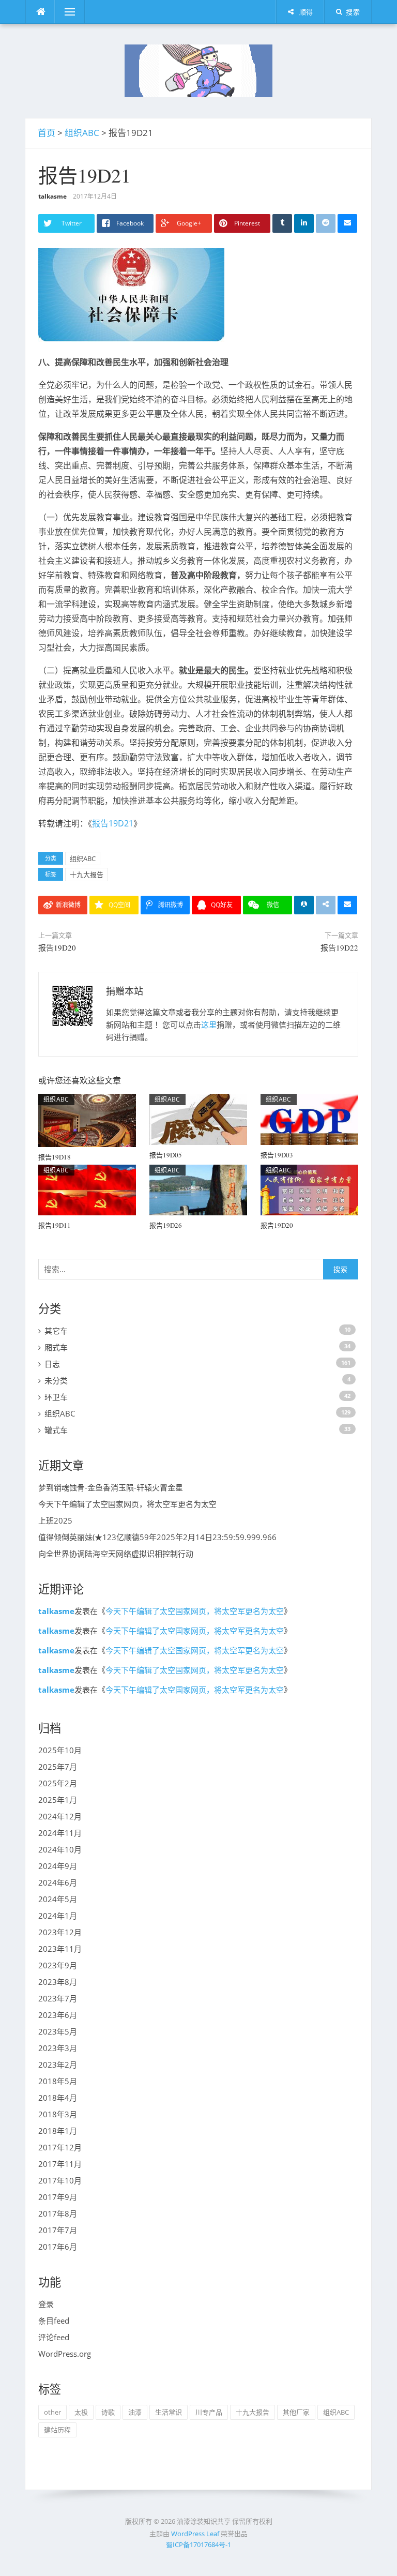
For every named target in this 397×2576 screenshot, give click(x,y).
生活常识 (169, 2412)
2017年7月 (58, 2230)
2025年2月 (58, 1783)
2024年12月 (60, 1816)
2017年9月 (58, 2197)
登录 (46, 2304)
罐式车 (56, 1430)
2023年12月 (60, 1932)
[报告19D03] (309, 1119)
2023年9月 (58, 1965)
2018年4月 (58, 2098)
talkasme (52, 196)
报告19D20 (57, 947)
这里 (209, 1025)
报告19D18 (55, 1157)
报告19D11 (55, 1225)
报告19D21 (113, 823)
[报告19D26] (198, 1189)
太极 (81, 2412)
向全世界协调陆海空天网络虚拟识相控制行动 (116, 1554)
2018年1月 (58, 2131)
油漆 (135, 2412)
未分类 (56, 1380)
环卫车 (56, 1397)
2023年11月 (60, 1949)
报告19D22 (339, 947)
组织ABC (82, 133)
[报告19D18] (87, 1120)
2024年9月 (58, 1866)
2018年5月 (58, 2081)
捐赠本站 (125, 991)
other (52, 2412)
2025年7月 (58, 1767)
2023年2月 (58, 2065)
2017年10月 (60, 2180)
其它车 (56, 1331)
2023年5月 (58, 2031)
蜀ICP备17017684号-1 (198, 2544)
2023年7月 (58, 1998)
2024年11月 (60, 1833)
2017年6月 (58, 2247)
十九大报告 (87, 875)
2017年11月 (60, 2164)
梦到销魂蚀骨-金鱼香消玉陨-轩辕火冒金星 (111, 1487)
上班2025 (55, 1520)
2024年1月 (58, 1916)
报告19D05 (166, 1155)
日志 (52, 1364)
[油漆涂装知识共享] (198, 70)
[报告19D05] (198, 1119)
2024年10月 (60, 1849)
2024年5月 (58, 1899)
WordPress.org (65, 2354)
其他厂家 (296, 2412)
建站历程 (57, 2430)
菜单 (63, 12)
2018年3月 (58, 2114)
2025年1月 (58, 1800)
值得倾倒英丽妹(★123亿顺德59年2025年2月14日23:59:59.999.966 (157, 1537)
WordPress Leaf (195, 2534)
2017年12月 (60, 2147)
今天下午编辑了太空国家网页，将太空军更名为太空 (127, 1504)
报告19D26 (166, 1225)
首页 (47, 133)
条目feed (54, 2321)
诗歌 (108, 2412)
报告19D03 (277, 1155)
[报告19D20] (309, 1189)
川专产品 (209, 2412)
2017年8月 (58, 2213)
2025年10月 (60, 1750)
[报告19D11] (87, 1189)
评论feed (54, 2337)
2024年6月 (58, 1882)
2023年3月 (58, 2048)
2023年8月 (58, 1982)
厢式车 (56, 1347)
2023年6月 (58, 2015)
